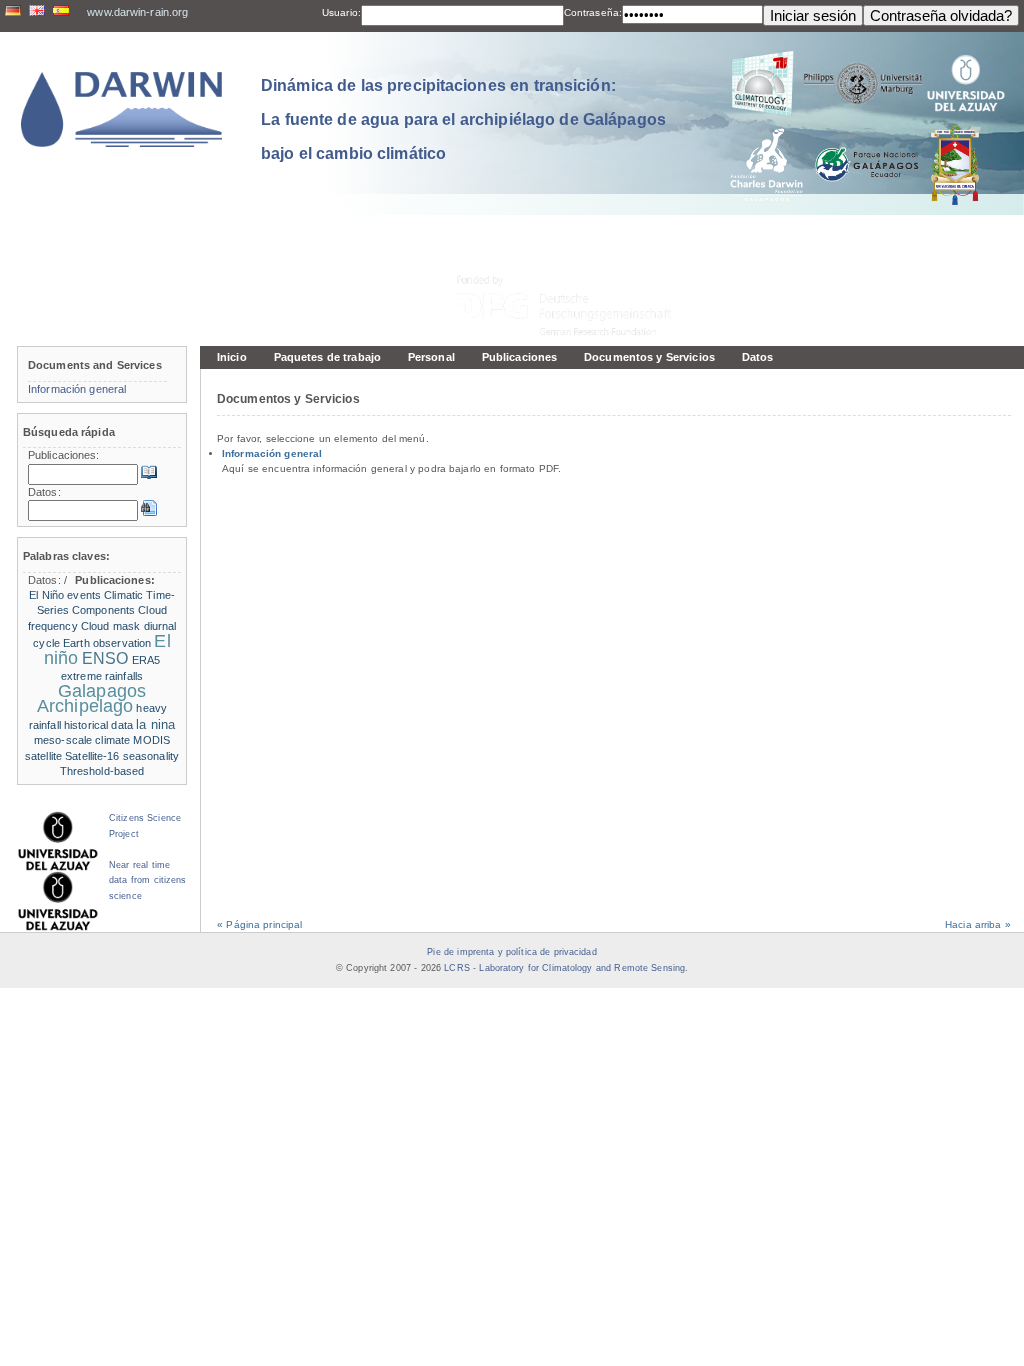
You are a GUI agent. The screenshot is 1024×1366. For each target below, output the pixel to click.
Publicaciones (519, 357)
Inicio (232, 357)
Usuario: (341, 12)
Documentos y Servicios (649, 357)
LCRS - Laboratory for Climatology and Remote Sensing (564, 968)
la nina (155, 724)
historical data (98, 725)
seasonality (151, 756)
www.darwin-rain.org (137, 12)
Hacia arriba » (978, 924)
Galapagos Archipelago (91, 698)
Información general (272, 453)
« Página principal (259, 924)
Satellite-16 (92, 756)
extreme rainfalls (102, 676)
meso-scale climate (82, 740)
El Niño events (65, 595)
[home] (122, 109)
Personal (431, 357)
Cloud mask (110, 626)
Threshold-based (102, 771)
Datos (758, 357)
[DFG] (576, 260)
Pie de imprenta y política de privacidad (511, 952)
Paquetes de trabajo (327, 357)
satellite (43, 756)
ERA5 (146, 660)
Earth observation (107, 643)
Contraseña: (593, 12)
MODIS (151, 740)
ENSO (105, 658)
